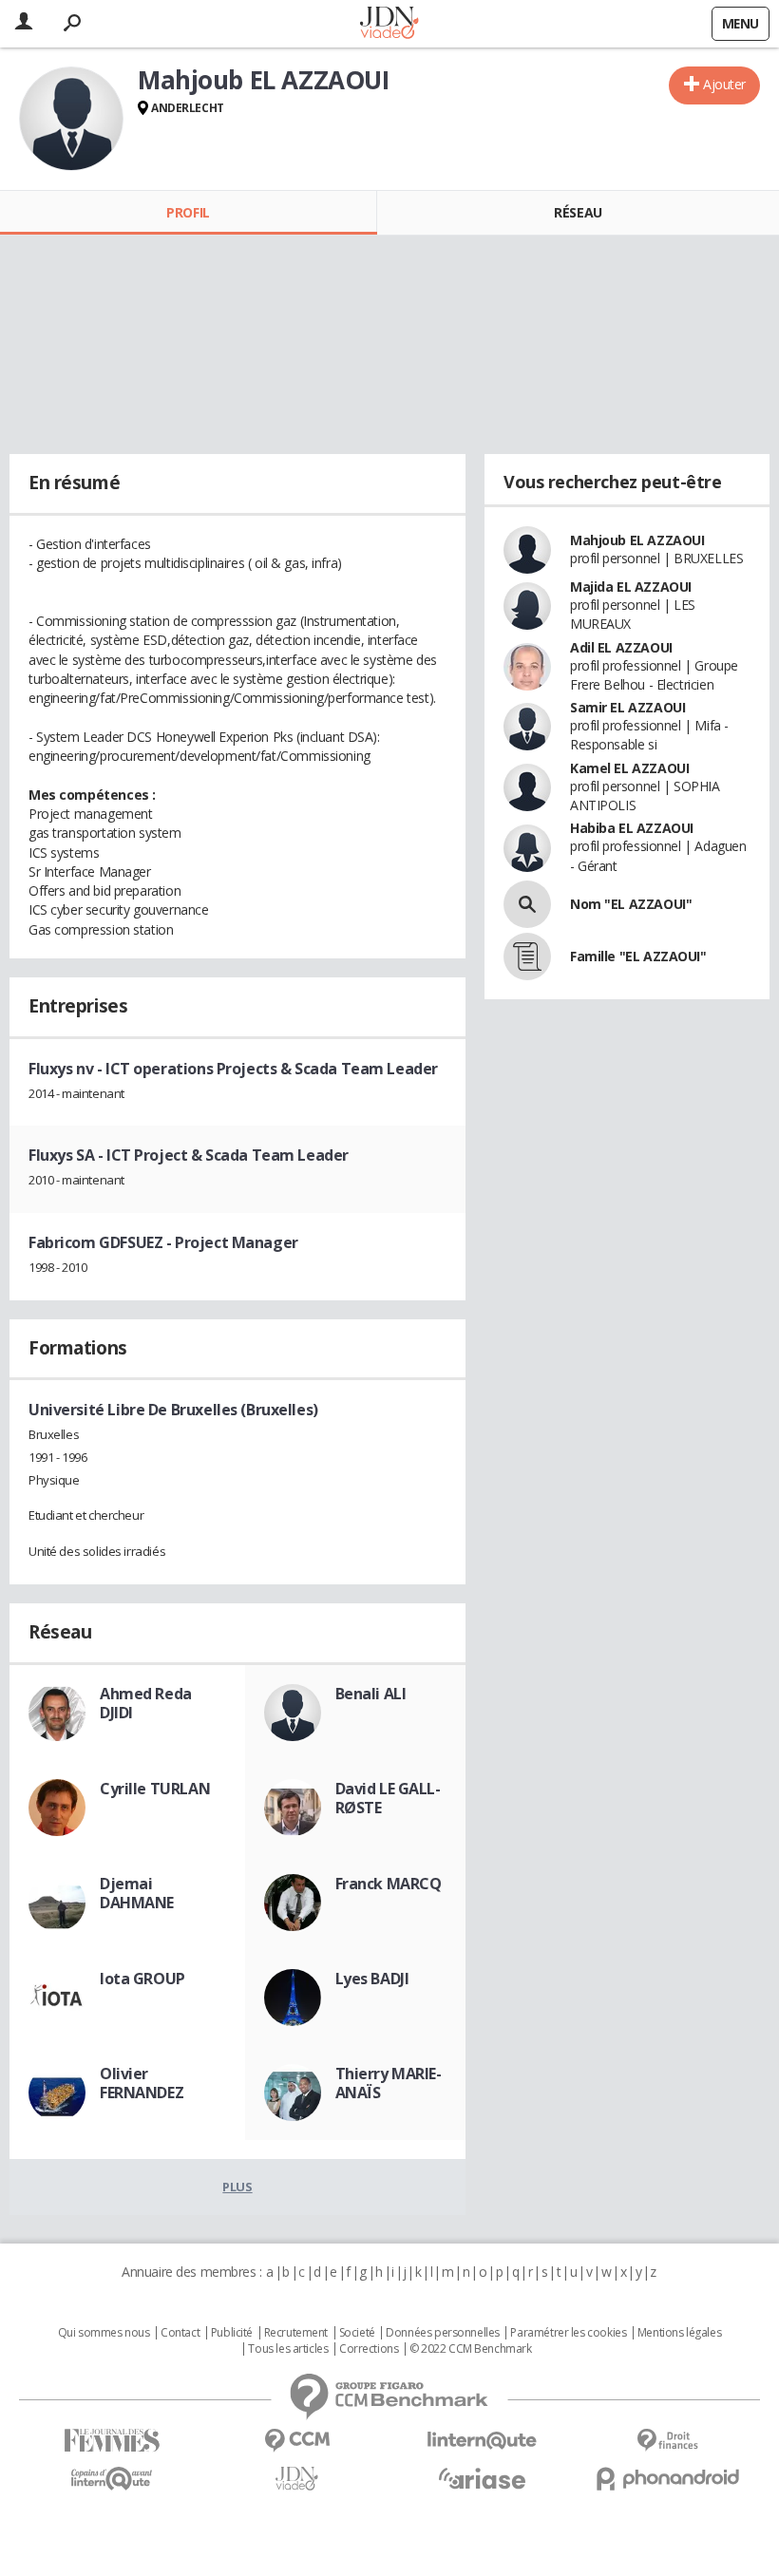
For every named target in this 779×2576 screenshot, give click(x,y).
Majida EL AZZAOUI (631, 587)
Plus (237, 2187)
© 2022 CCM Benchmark (471, 2349)
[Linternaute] (482, 2441)
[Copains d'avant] (112, 2479)
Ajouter (724, 84)
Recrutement (296, 2333)
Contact (180, 2333)
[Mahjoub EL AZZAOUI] (71, 119)
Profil (188, 212)
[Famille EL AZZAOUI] (527, 957)
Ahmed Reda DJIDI (146, 1703)
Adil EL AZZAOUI (621, 647)
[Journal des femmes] (112, 2441)
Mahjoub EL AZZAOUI (637, 540)
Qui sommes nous (104, 2333)
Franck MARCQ (389, 1884)
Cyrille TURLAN (155, 1789)
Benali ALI (371, 1694)
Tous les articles (288, 2349)
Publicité (232, 2333)
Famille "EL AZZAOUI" (638, 956)
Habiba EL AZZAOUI (632, 828)
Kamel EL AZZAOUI (629, 768)
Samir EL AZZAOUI (627, 707)
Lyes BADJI (372, 1979)
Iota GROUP (142, 1979)
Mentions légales (679, 2333)
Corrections (369, 2349)
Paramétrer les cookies (568, 2333)
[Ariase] (482, 2478)
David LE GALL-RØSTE (388, 1798)
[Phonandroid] (667, 2479)
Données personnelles (443, 2333)
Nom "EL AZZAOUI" (631, 904)
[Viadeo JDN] (297, 2479)
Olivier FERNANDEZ (142, 2083)
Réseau (578, 212)
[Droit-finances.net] (667, 2441)
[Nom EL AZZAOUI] (527, 904)
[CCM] (297, 2441)
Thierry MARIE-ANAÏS (389, 2083)
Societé (357, 2333)
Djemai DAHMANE (137, 1893)
